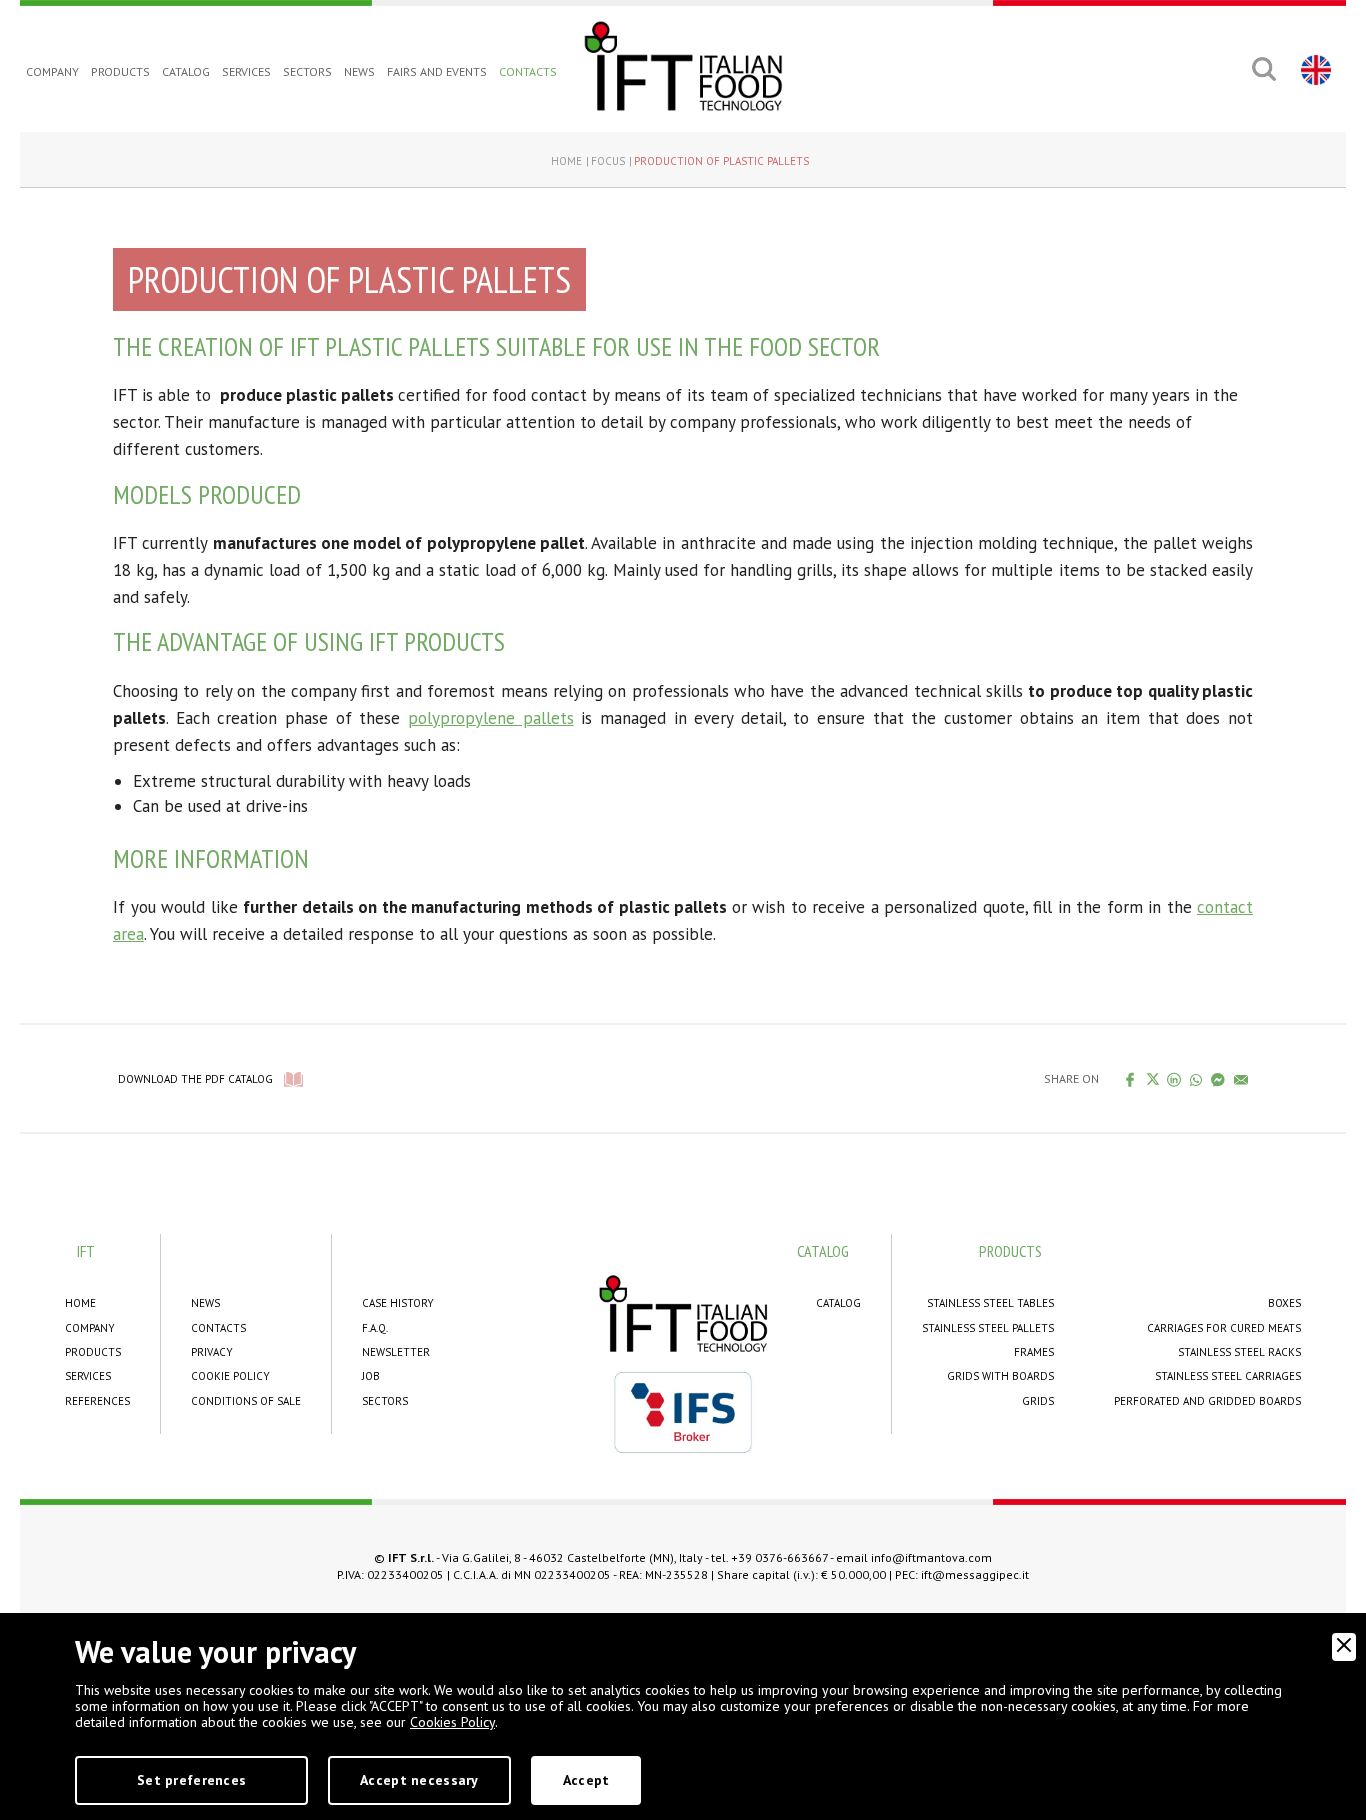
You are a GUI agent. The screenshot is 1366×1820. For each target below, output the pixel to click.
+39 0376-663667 (779, 1557)
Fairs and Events (437, 71)
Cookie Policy (230, 1376)
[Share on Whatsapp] (1196, 1079)
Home (566, 161)
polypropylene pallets (491, 718)
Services (246, 71)
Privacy (212, 1352)
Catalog (186, 71)
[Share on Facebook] (1130, 1079)
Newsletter (396, 1352)
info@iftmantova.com (931, 1557)
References (97, 1401)
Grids (1038, 1401)
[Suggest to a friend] (1241, 1079)
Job (371, 1376)
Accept (586, 1780)
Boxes (1284, 1303)
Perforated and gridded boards (1207, 1401)
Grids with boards (1000, 1376)
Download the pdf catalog (195, 1079)
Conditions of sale (246, 1401)
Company (52, 71)
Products (120, 71)
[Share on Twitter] (1152, 1079)
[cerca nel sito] (1263, 69)
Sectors (307, 71)
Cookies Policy (452, 1722)
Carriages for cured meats (1224, 1328)
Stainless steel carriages (1228, 1376)
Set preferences (191, 1780)
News (359, 71)
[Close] (1344, 1647)
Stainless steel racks (1239, 1352)
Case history (398, 1303)
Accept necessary (419, 1780)
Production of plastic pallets (721, 161)
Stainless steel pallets (988, 1328)
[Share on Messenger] (1218, 1079)
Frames (1034, 1352)
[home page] (683, 66)
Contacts (528, 71)
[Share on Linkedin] (1174, 1079)
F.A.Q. (375, 1328)
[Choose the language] (1313, 69)
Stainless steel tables (990, 1303)
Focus (608, 161)
